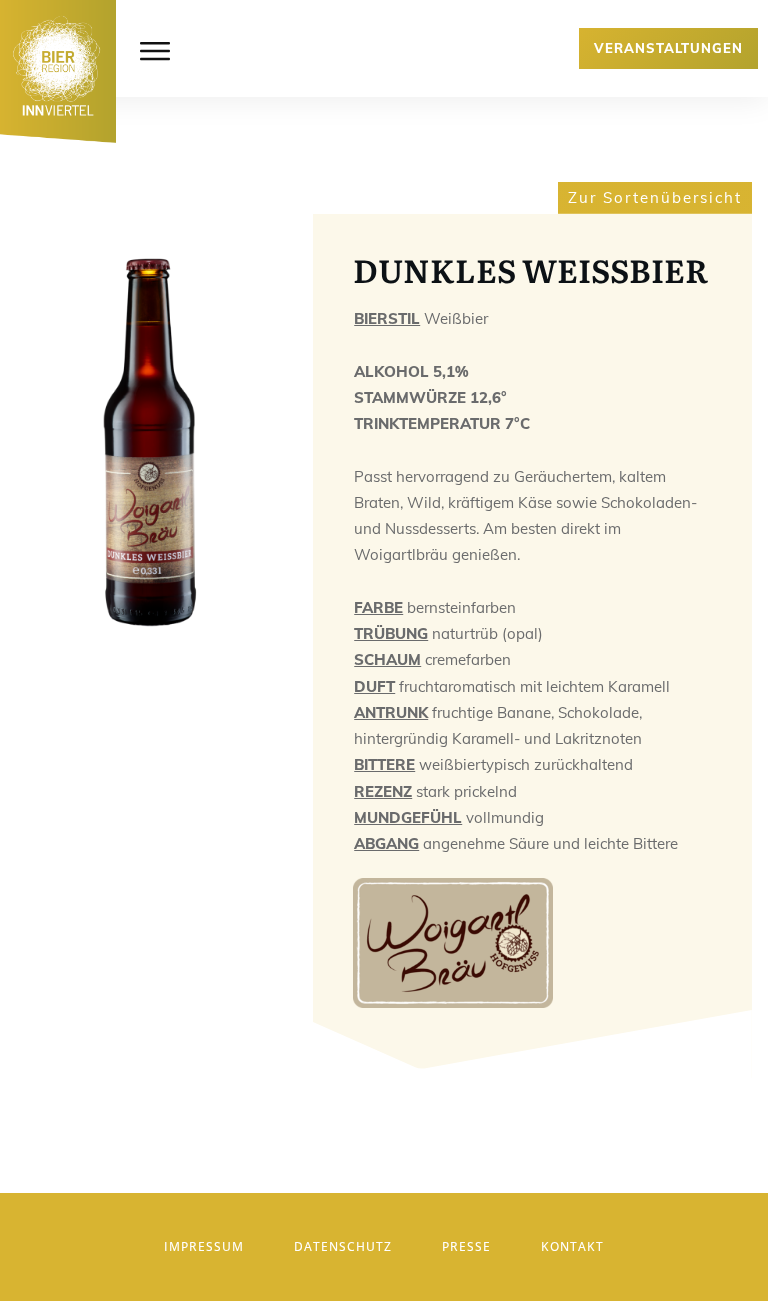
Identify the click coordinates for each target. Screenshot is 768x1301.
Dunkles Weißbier (531, 269)
